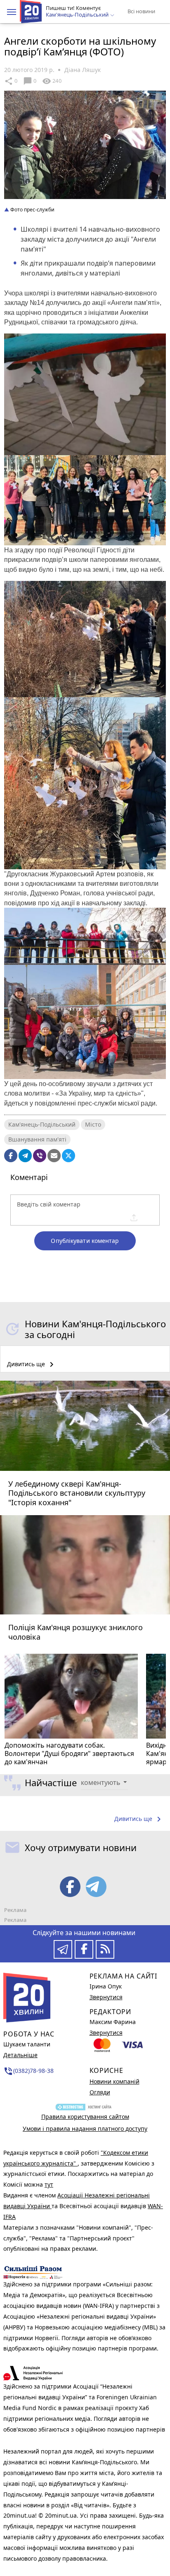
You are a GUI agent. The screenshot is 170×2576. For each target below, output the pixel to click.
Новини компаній (115, 2081)
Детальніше (20, 2055)
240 (52, 81)
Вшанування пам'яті (37, 1139)
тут (49, 2184)
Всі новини (141, 11)
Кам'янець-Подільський (42, 1124)
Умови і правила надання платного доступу (85, 2129)
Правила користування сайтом (85, 2117)
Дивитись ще (32, 1365)
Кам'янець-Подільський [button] (78, 15)
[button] (12, 12)
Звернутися (106, 1997)
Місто (93, 1124)
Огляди (100, 2092)
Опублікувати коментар (85, 1241)
